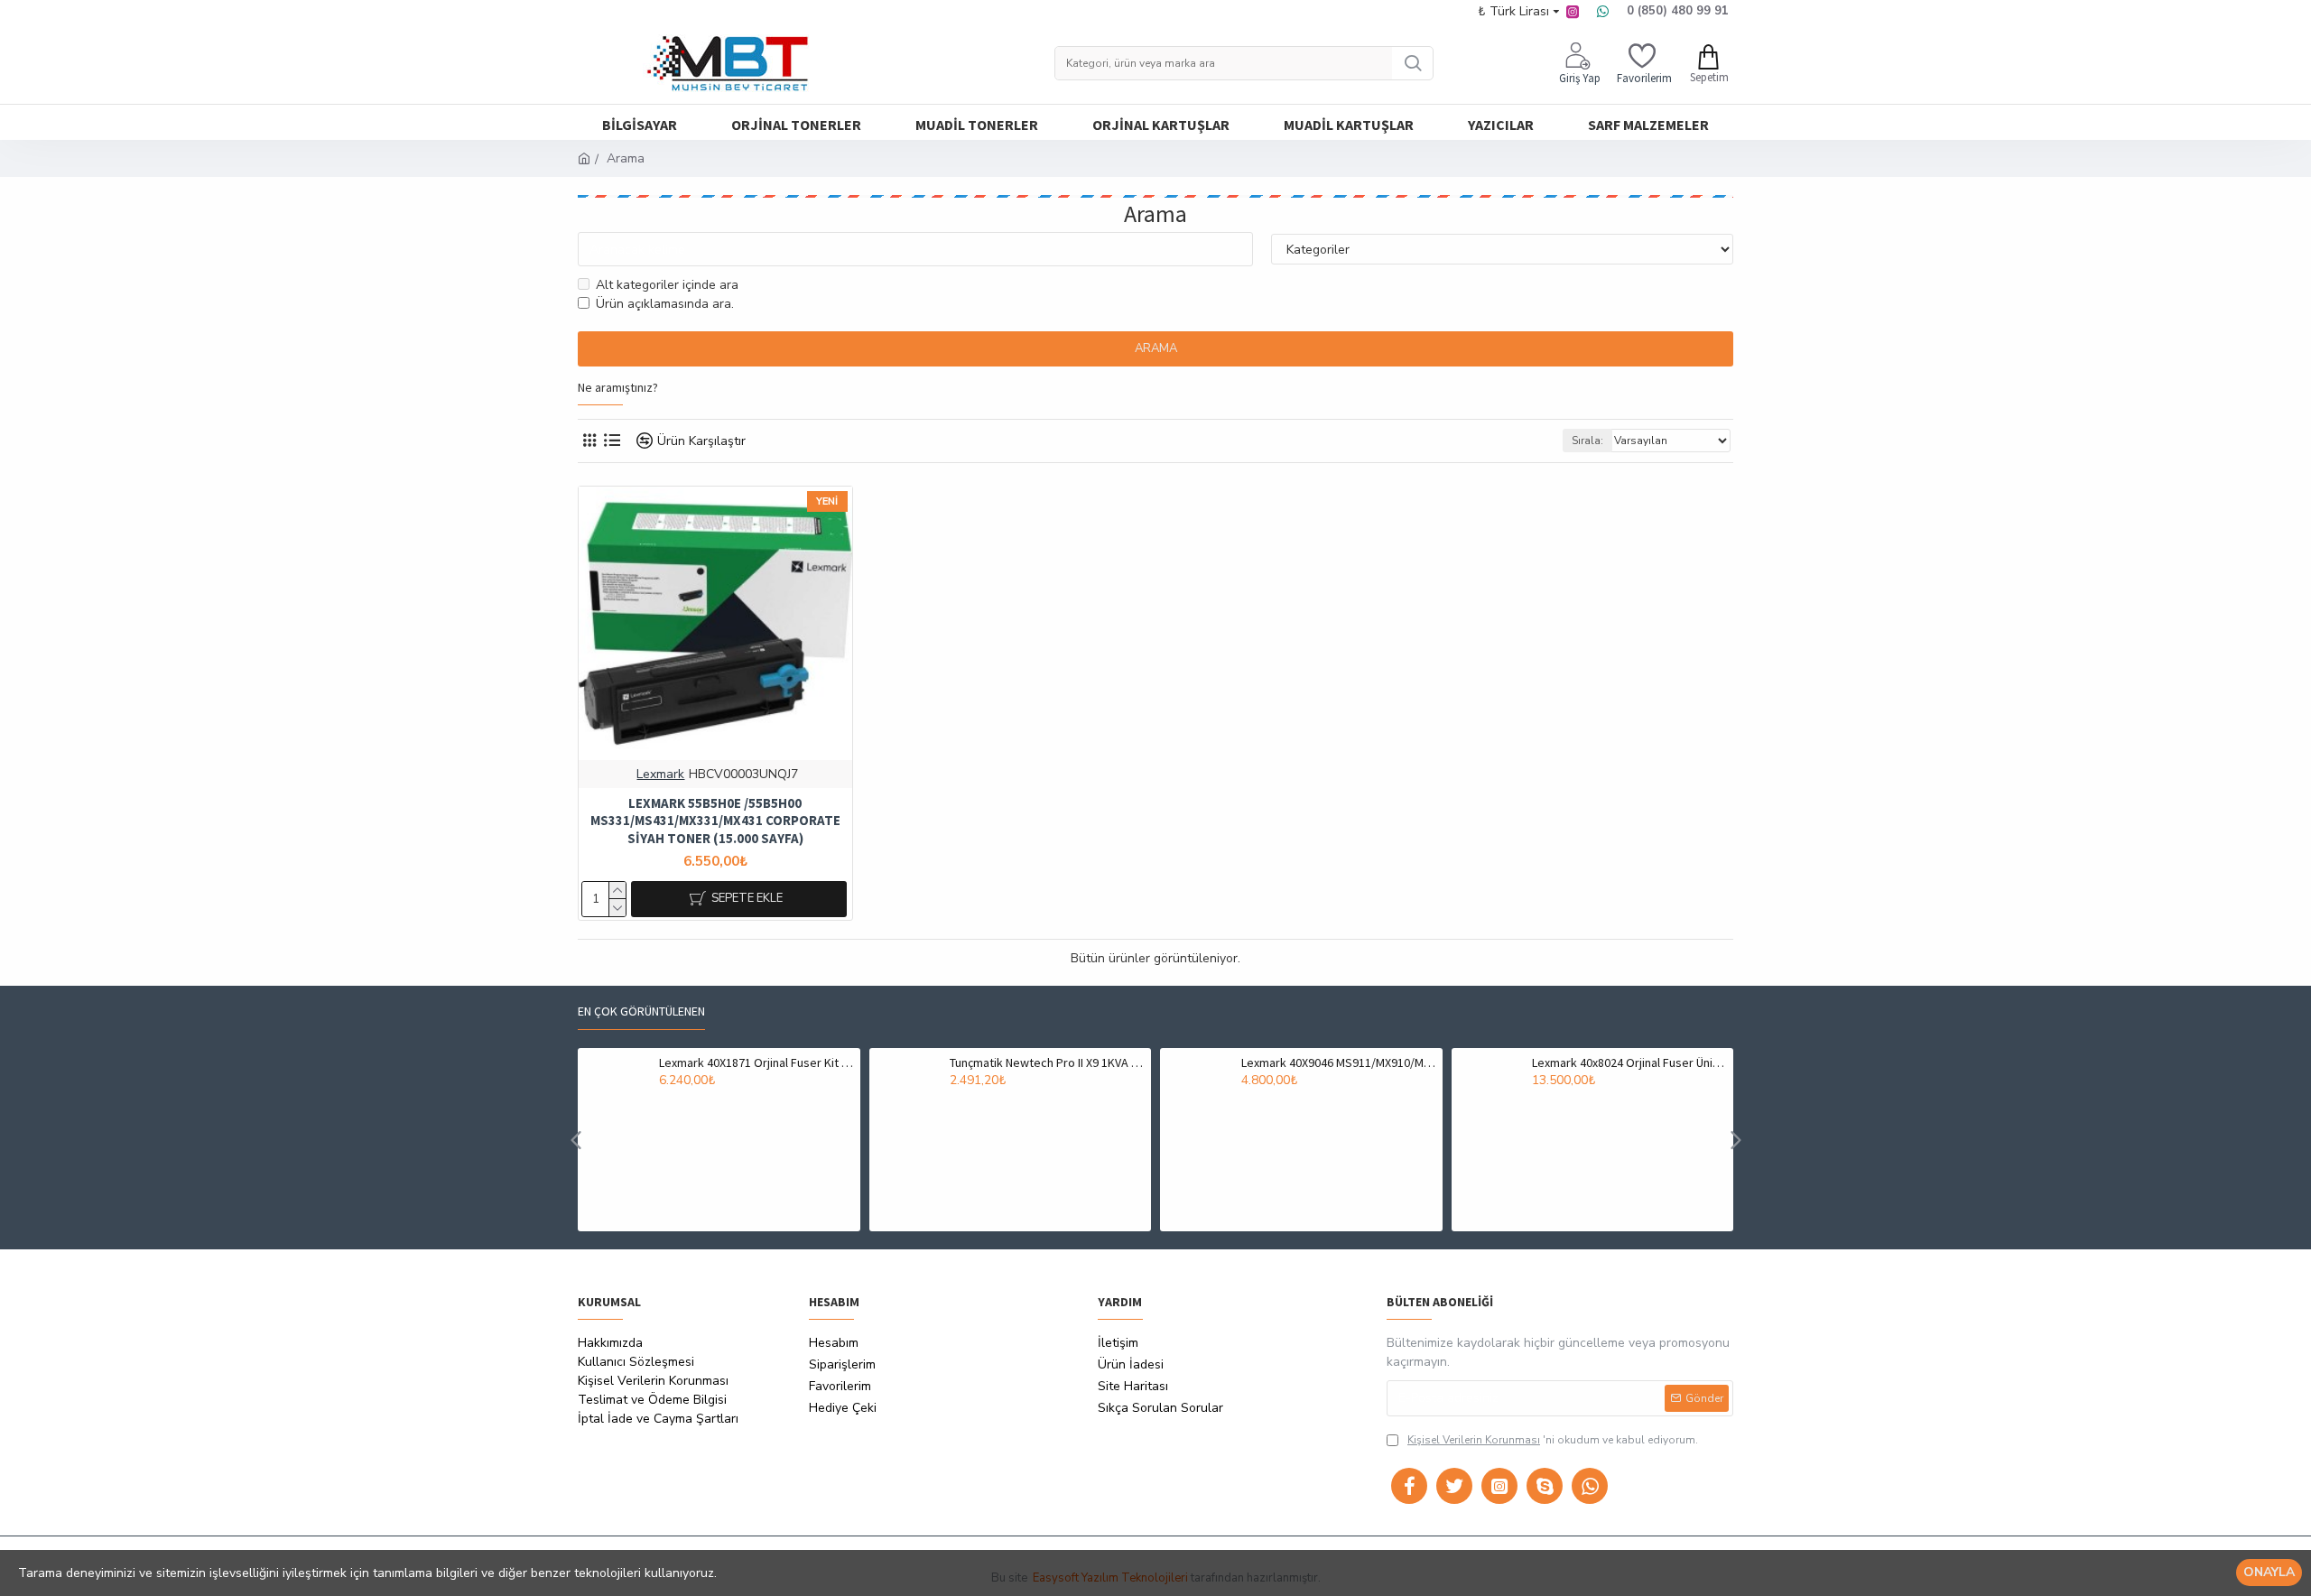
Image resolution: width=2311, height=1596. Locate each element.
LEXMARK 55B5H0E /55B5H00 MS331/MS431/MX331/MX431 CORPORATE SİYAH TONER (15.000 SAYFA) (715, 821)
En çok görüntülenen (641, 1011)
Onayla (2269, 1572)
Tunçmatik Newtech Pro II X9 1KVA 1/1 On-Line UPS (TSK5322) (1047, 1062)
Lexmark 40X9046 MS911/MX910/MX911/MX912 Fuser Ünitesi (1339, 1062)
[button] (575, 1140)
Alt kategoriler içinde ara (667, 285)
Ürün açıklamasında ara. (665, 304)
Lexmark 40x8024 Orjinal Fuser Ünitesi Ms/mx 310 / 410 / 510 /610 (1629, 1062)
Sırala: (1587, 441)
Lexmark (660, 774)
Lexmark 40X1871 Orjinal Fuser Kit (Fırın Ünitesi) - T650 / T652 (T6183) (756, 1062)
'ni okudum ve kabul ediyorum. (1553, 1440)
